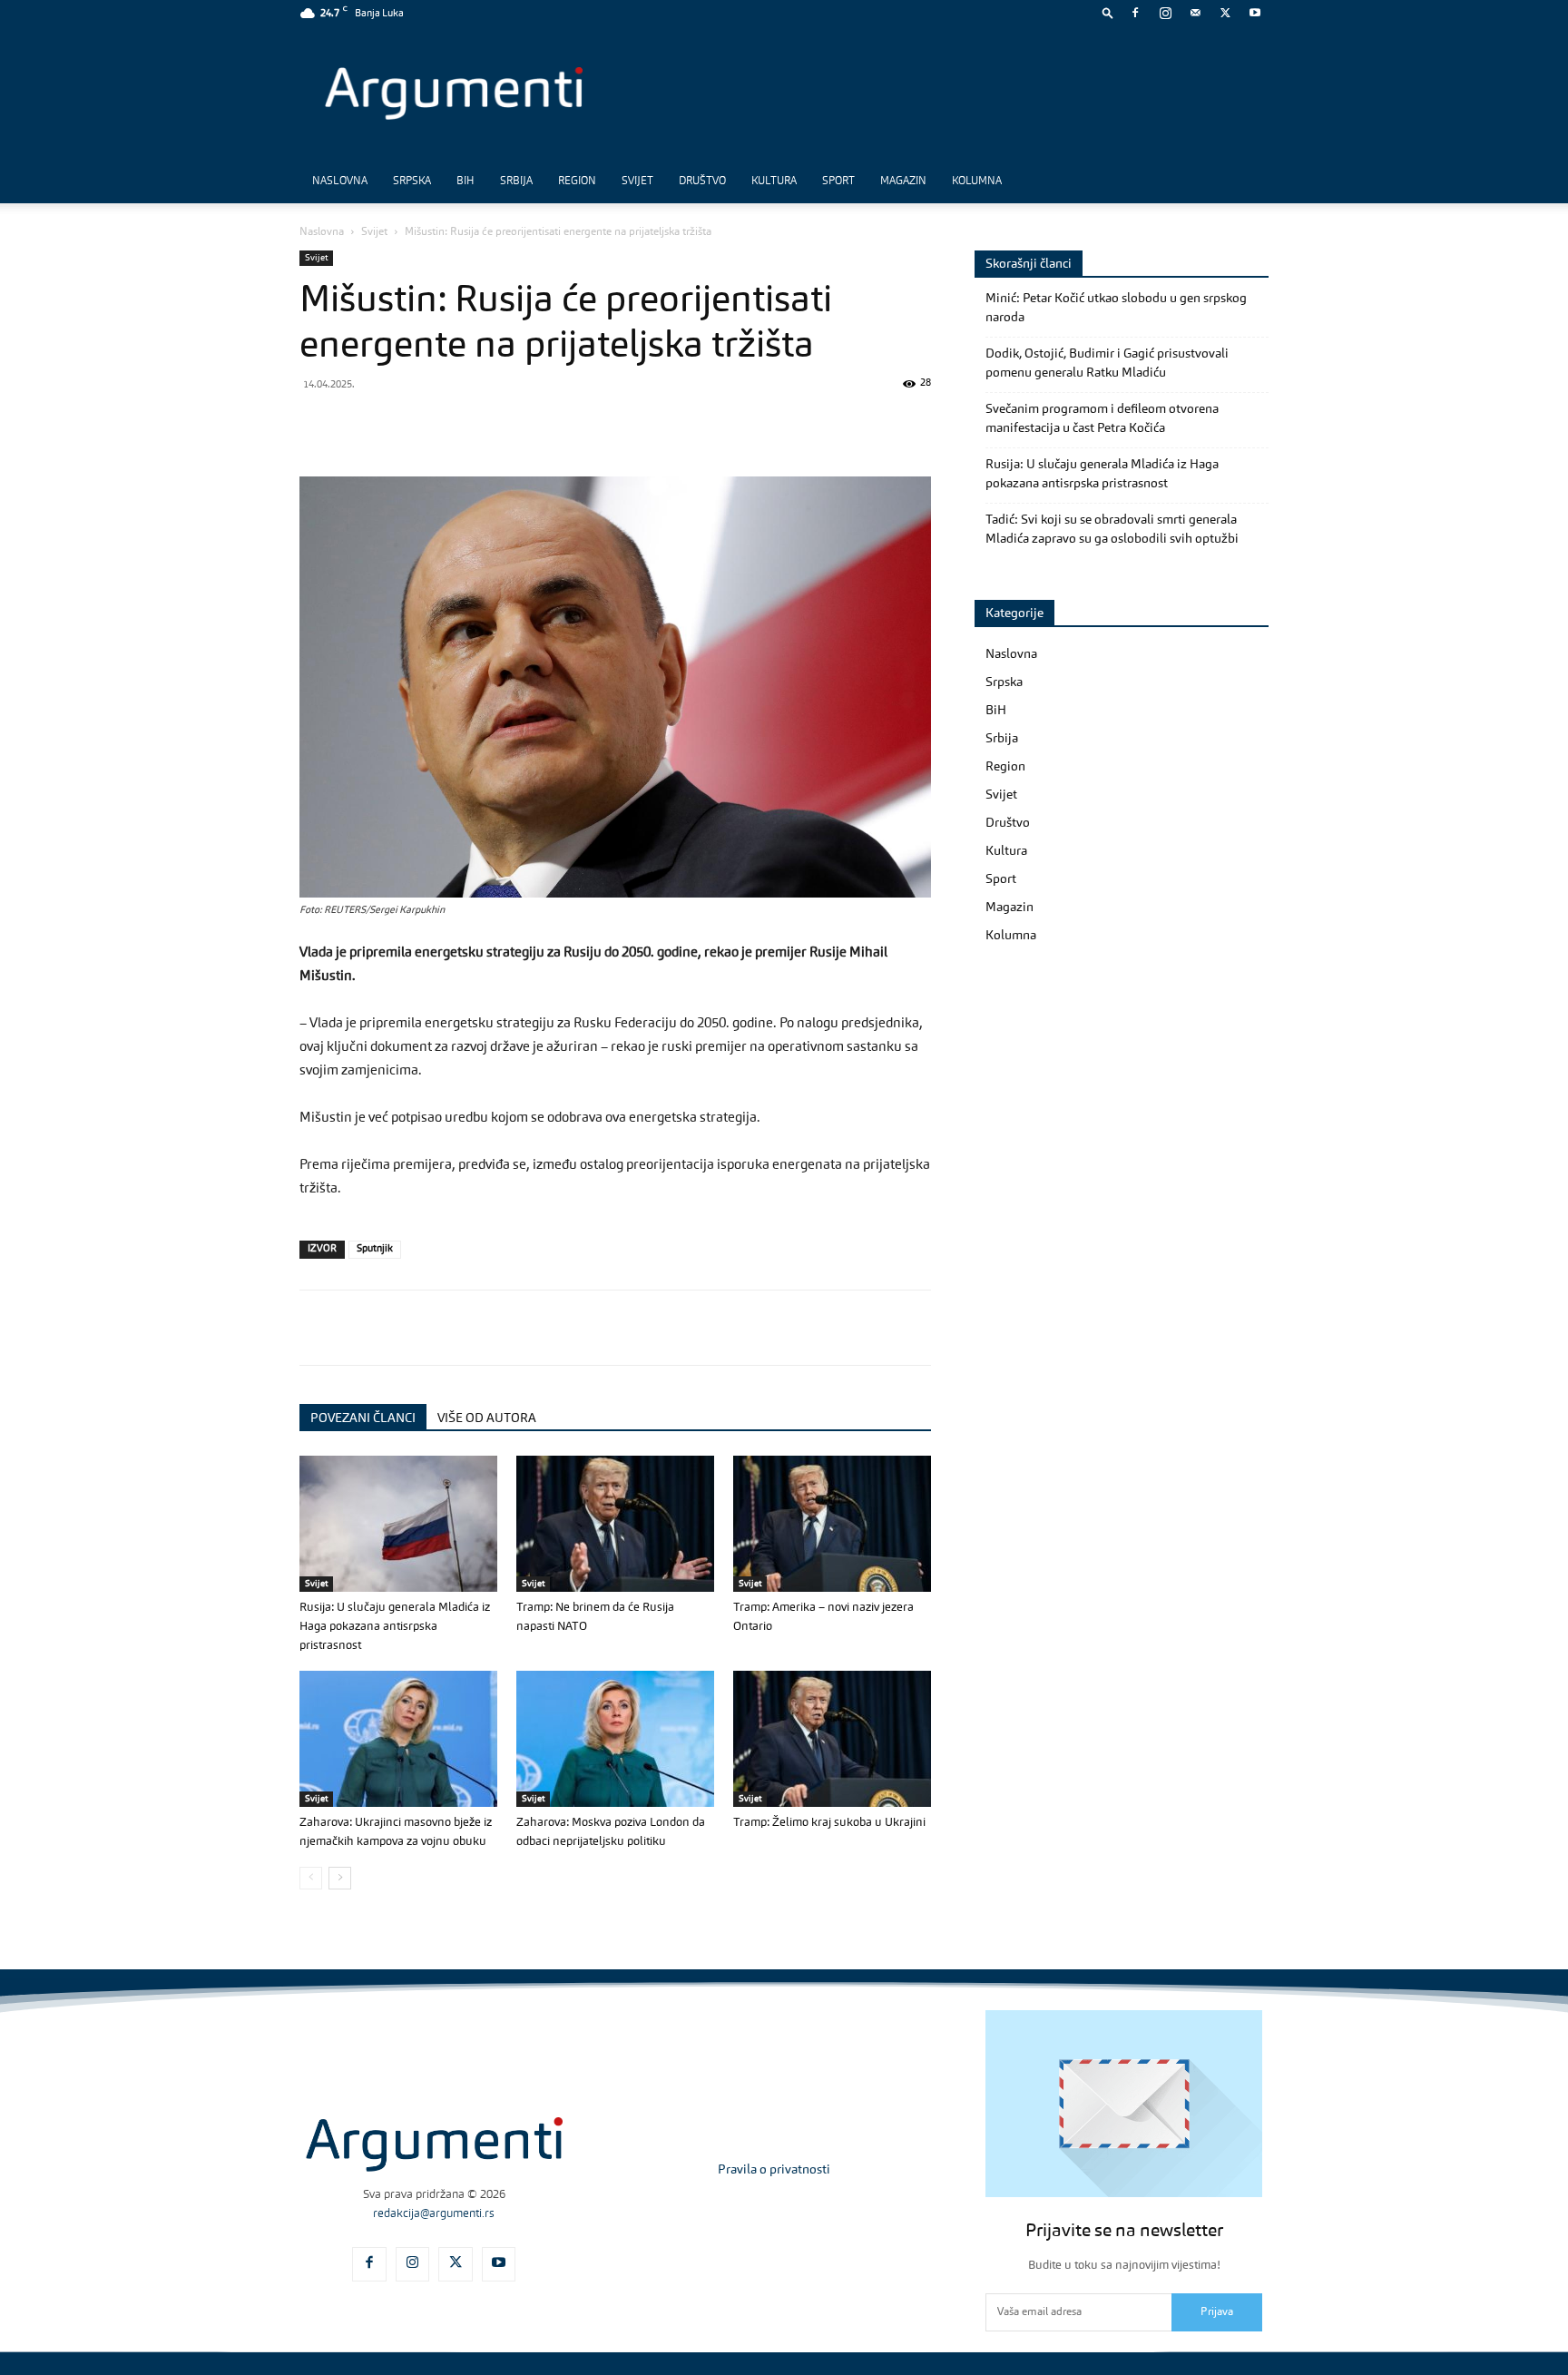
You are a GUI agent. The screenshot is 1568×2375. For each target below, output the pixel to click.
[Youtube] (1255, 13)
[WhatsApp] (401, 425)
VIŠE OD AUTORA (487, 1418)
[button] (1108, 12)
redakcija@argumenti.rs (434, 2214)
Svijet (637, 182)
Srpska (412, 182)
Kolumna (977, 182)
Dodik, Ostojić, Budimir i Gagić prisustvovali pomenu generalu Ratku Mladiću (1107, 363)
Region (577, 182)
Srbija (516, 182)
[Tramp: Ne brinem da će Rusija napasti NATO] (615, 1524)
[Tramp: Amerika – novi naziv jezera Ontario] (832, 1524)
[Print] (568, 425)
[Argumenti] (434, 2144)
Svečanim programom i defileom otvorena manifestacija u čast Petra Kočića (1102, 419)
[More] (611, 425)
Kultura (774, 182)
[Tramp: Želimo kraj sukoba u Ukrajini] (832, 1739)
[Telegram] (443, 425)
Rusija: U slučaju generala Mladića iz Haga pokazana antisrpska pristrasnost (395, 1627)
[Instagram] (1165, 13)
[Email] (526, 425)
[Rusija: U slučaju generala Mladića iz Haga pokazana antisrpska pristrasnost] (398, 1524)
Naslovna (340, 182)
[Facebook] (1135, 13)
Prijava (1217, 2312)
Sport (838, 182)
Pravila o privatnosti (774, 2170)
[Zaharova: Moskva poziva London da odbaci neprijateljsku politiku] (615, 1739)
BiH (465, 182)
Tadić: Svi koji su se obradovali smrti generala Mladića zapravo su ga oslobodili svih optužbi (1112, 530)
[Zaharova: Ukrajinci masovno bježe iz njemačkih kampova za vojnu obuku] (398, 1739)
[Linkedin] (485, 425)
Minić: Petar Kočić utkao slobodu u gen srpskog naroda (1116, 308)
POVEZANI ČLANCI (363, 1418)
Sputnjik (375, 1249)
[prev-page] (311, 1878)
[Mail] (1195, 13)
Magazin (903, 182)
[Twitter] (1225, 13)
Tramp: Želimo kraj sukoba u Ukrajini (829, 1823)
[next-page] (340, 1878)
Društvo (702, 182)
